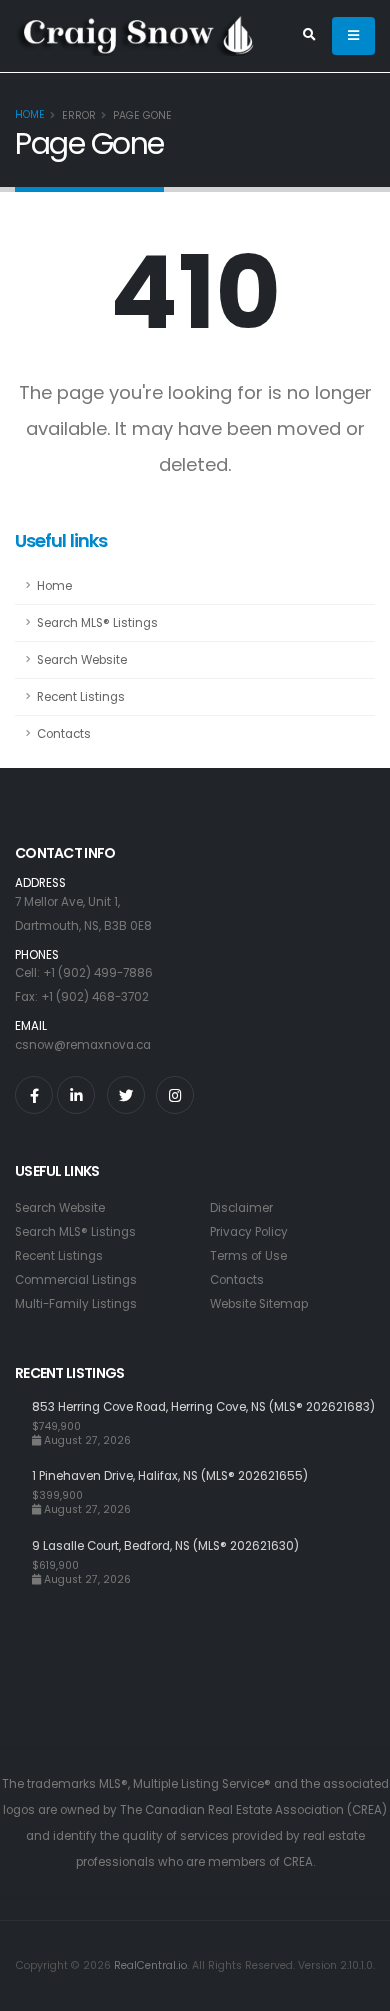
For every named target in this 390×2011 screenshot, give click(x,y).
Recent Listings (81, 697)
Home (30, 114)
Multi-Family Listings (76, 1304)
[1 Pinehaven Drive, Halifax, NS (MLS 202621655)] (23, 1491)
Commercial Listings (76, 1280)
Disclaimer (241, 1208)
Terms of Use (248, 1256)
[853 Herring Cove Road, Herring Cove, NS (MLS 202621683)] (23, 1422)
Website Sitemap (259, 1304)
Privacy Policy (249, 1232)
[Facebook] (34, 1095)
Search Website (82, 660)
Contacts (64, 734)
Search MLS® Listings (97, 623)
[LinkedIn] (76, 1095)
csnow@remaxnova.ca (83, 1045)
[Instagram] (175, 1095)
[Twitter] (126, 1095)
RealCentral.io (150, 1965)
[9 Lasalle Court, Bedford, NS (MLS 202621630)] (23, 1561)
